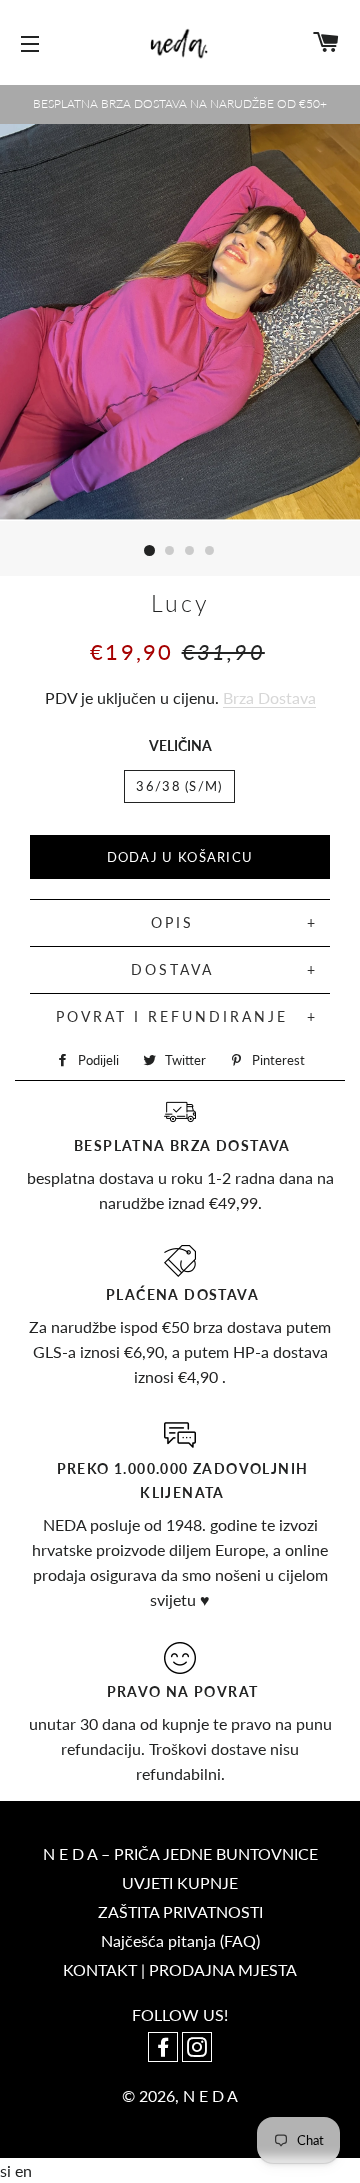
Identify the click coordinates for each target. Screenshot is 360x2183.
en (23, 2170)
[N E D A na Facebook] (165, 2048)
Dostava (172, 969)
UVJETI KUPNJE (180, 1882)
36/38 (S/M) (179, 786)
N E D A (210, 2095)
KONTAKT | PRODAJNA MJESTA (180, 1969)
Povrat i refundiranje (172, 1016)
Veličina (180, 745)
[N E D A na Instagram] (197, 2048)
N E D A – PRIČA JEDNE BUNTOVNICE (180, 1853)
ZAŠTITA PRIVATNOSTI (180, 1911)
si (7, 2170)
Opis (172, 922)
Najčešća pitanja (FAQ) (180, 1940)
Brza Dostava (269, 697)
